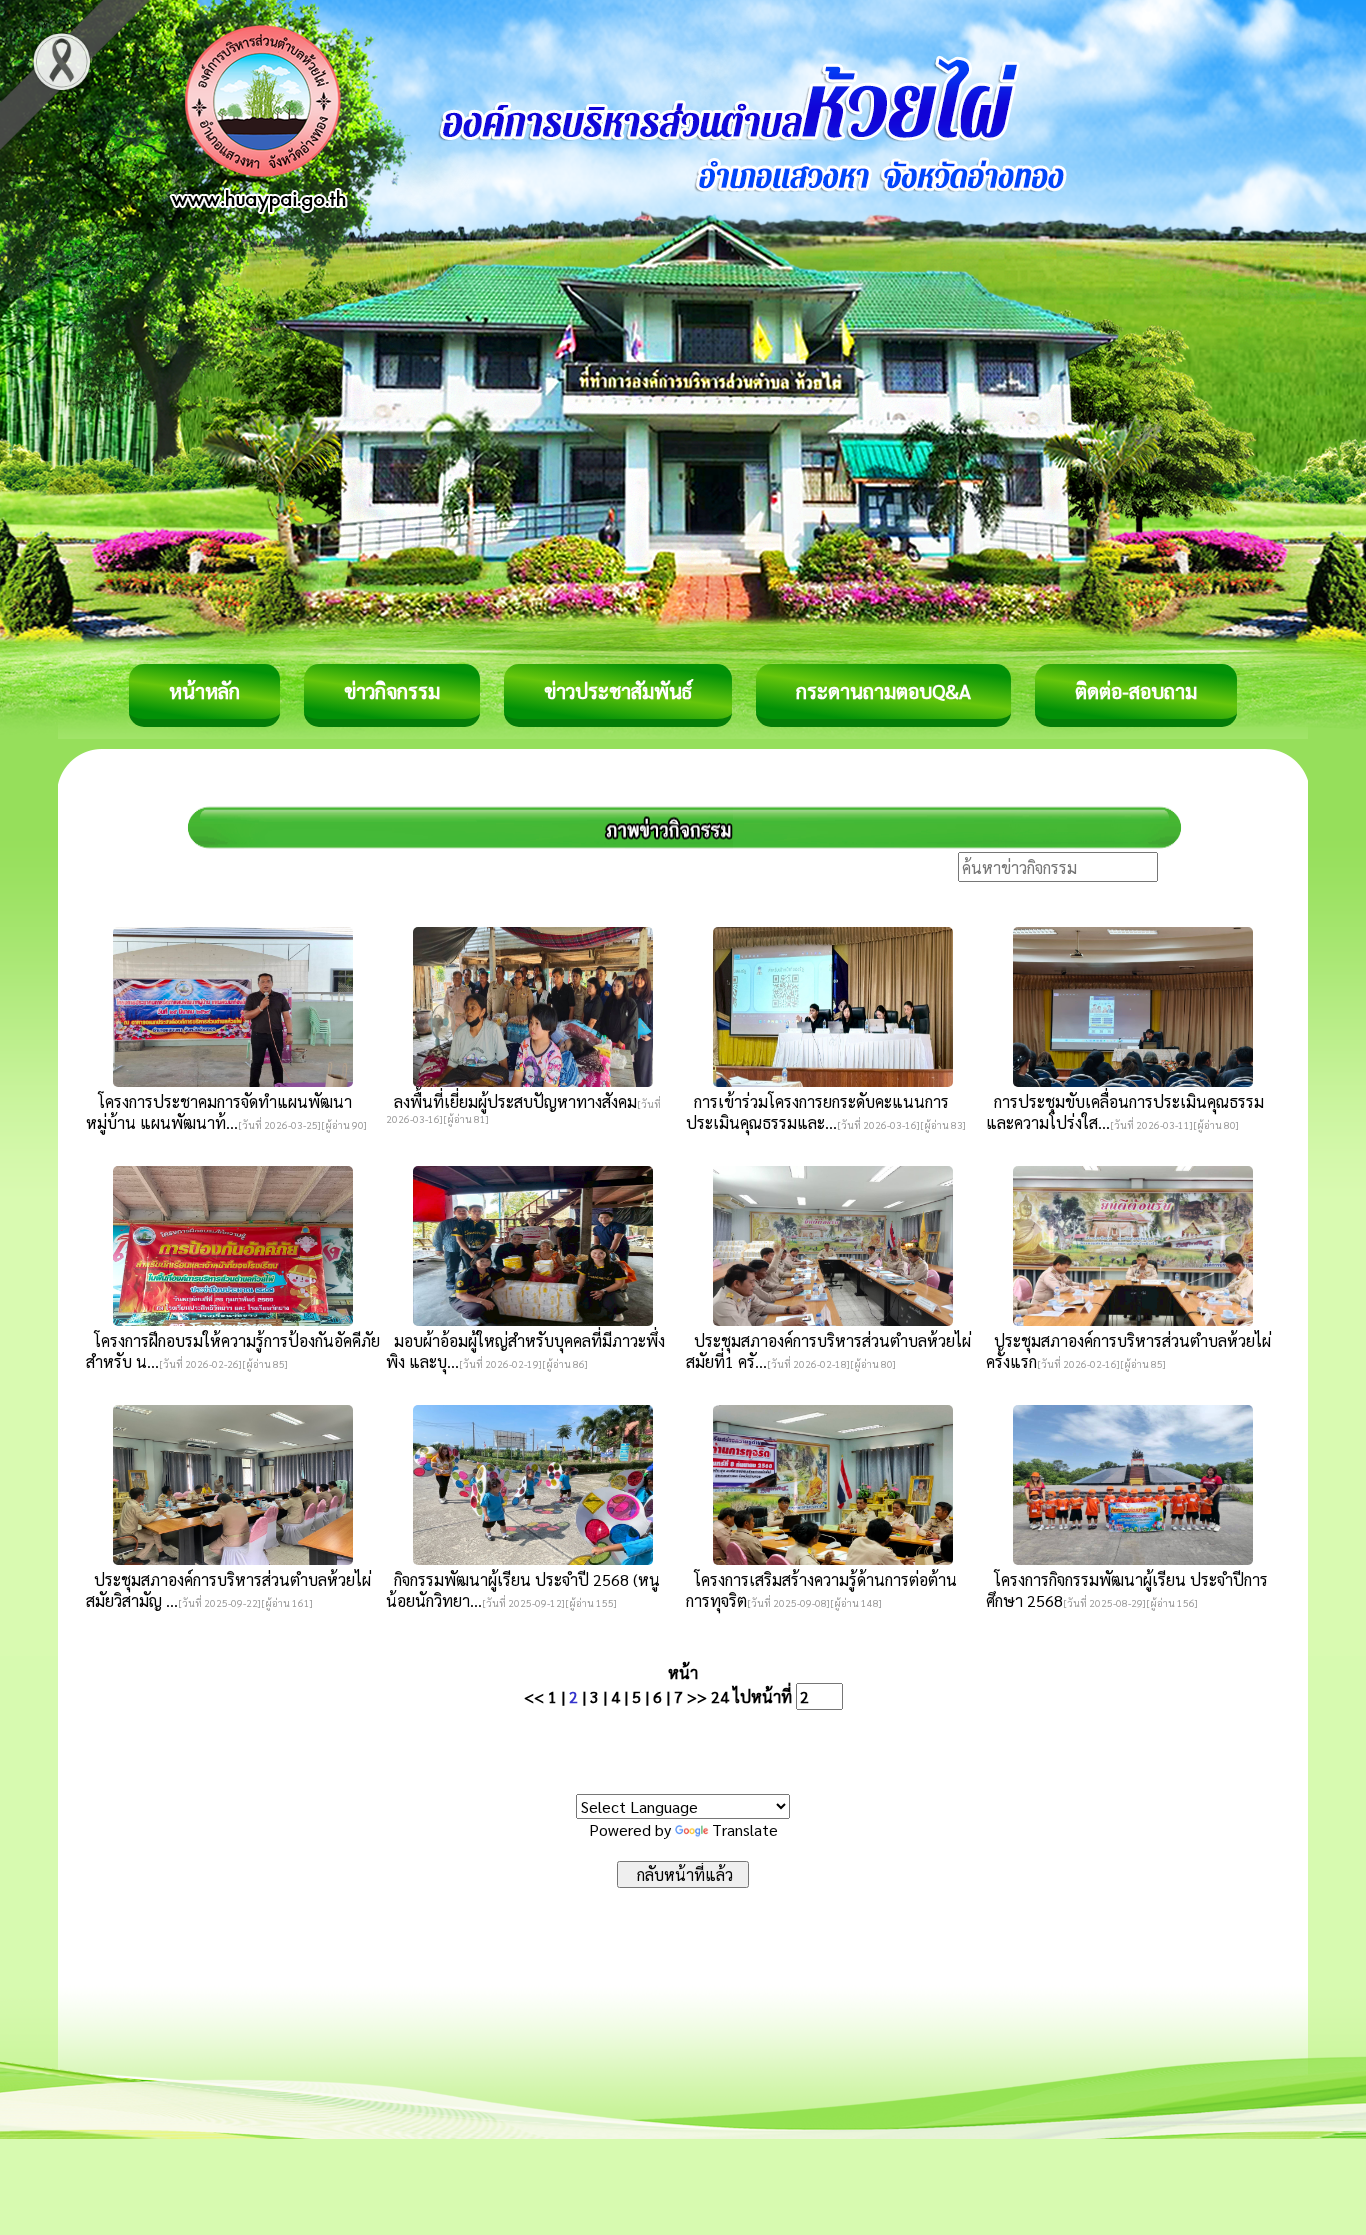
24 (720, 1696)
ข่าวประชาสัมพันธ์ (618, 691)
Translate (745, 1829)
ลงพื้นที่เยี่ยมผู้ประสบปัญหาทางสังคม (511, 1101)
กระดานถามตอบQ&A (883, 691)
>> (697, 1696)
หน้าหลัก (204, 691)
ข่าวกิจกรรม (392, 691)
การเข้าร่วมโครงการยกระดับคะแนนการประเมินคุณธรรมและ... (817, 1112)
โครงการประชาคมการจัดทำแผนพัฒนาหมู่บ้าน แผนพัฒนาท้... (219, 1112)
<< (534, 1696)
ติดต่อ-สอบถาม (1136, 691)
